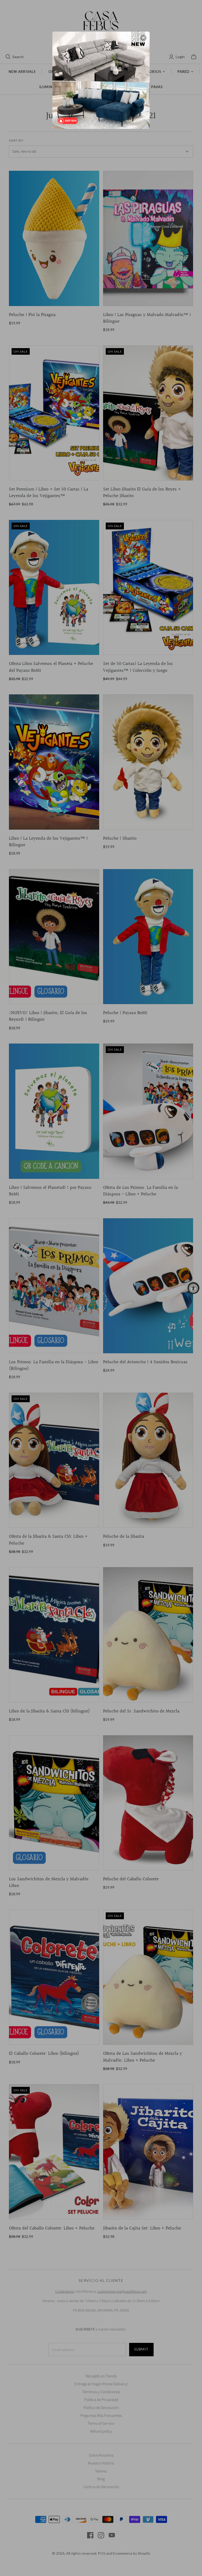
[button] (143, 38)
